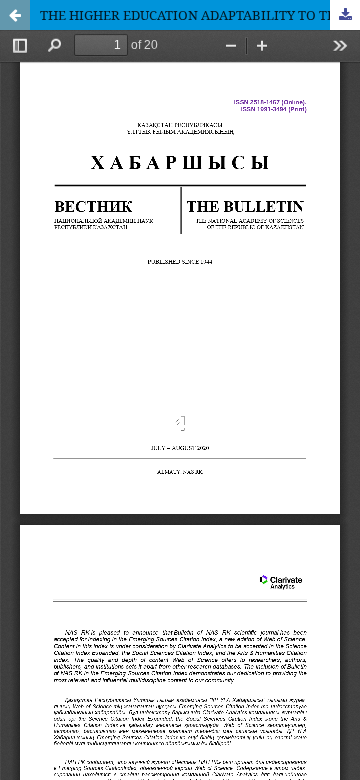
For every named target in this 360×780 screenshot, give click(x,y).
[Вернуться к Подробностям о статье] (15, 15)
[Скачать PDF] (345, 15)
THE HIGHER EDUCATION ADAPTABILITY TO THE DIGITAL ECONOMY (200, 15)
